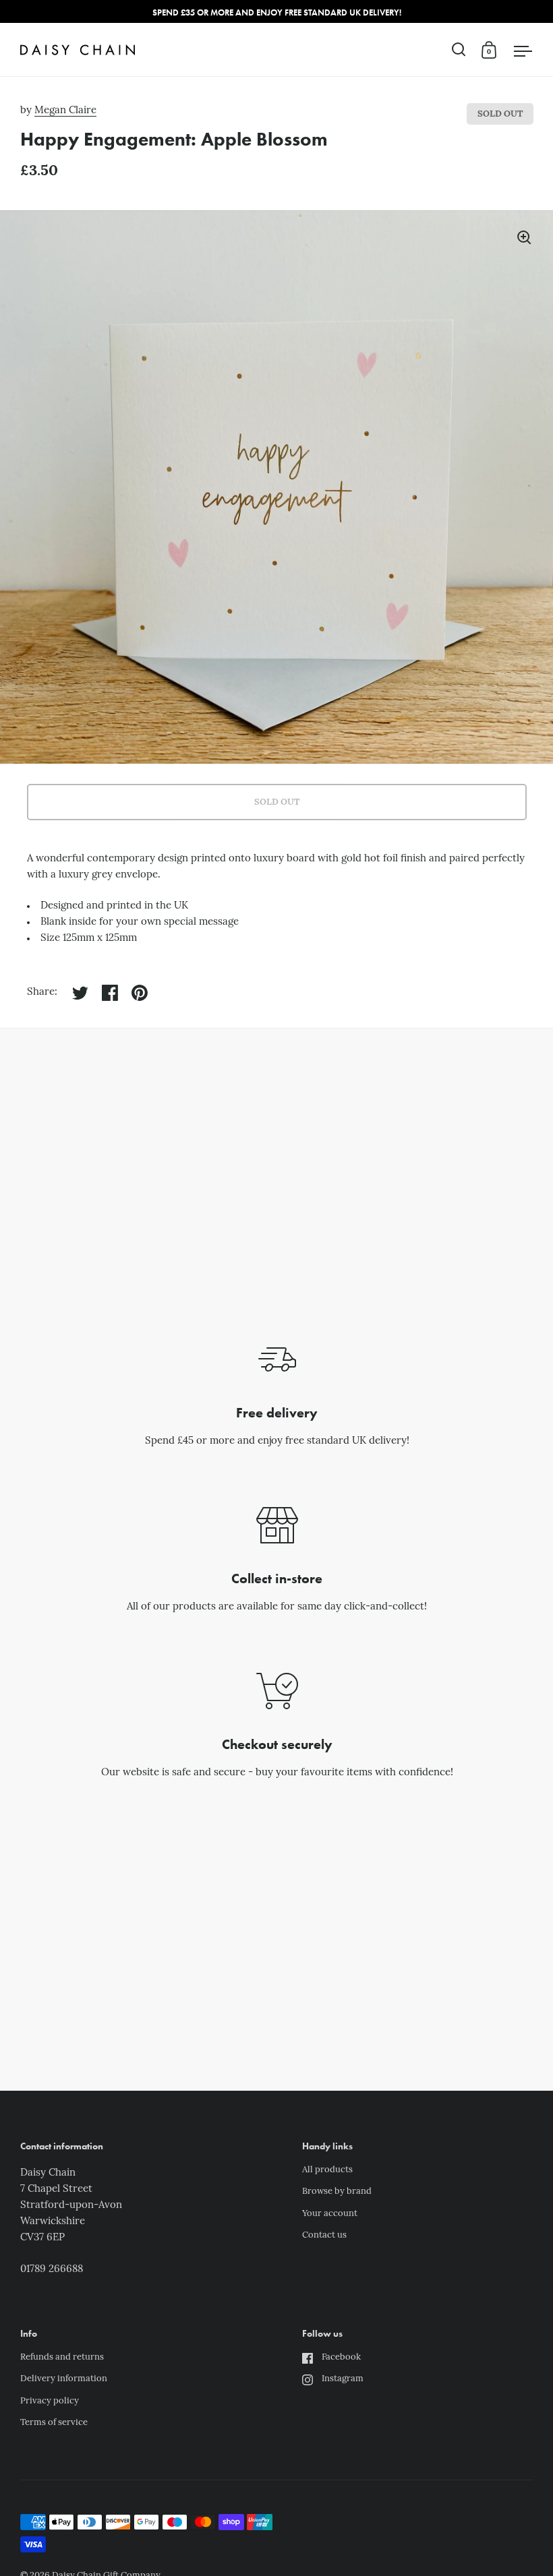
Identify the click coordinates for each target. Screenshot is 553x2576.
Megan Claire (65, 111)
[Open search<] (459, 50)
